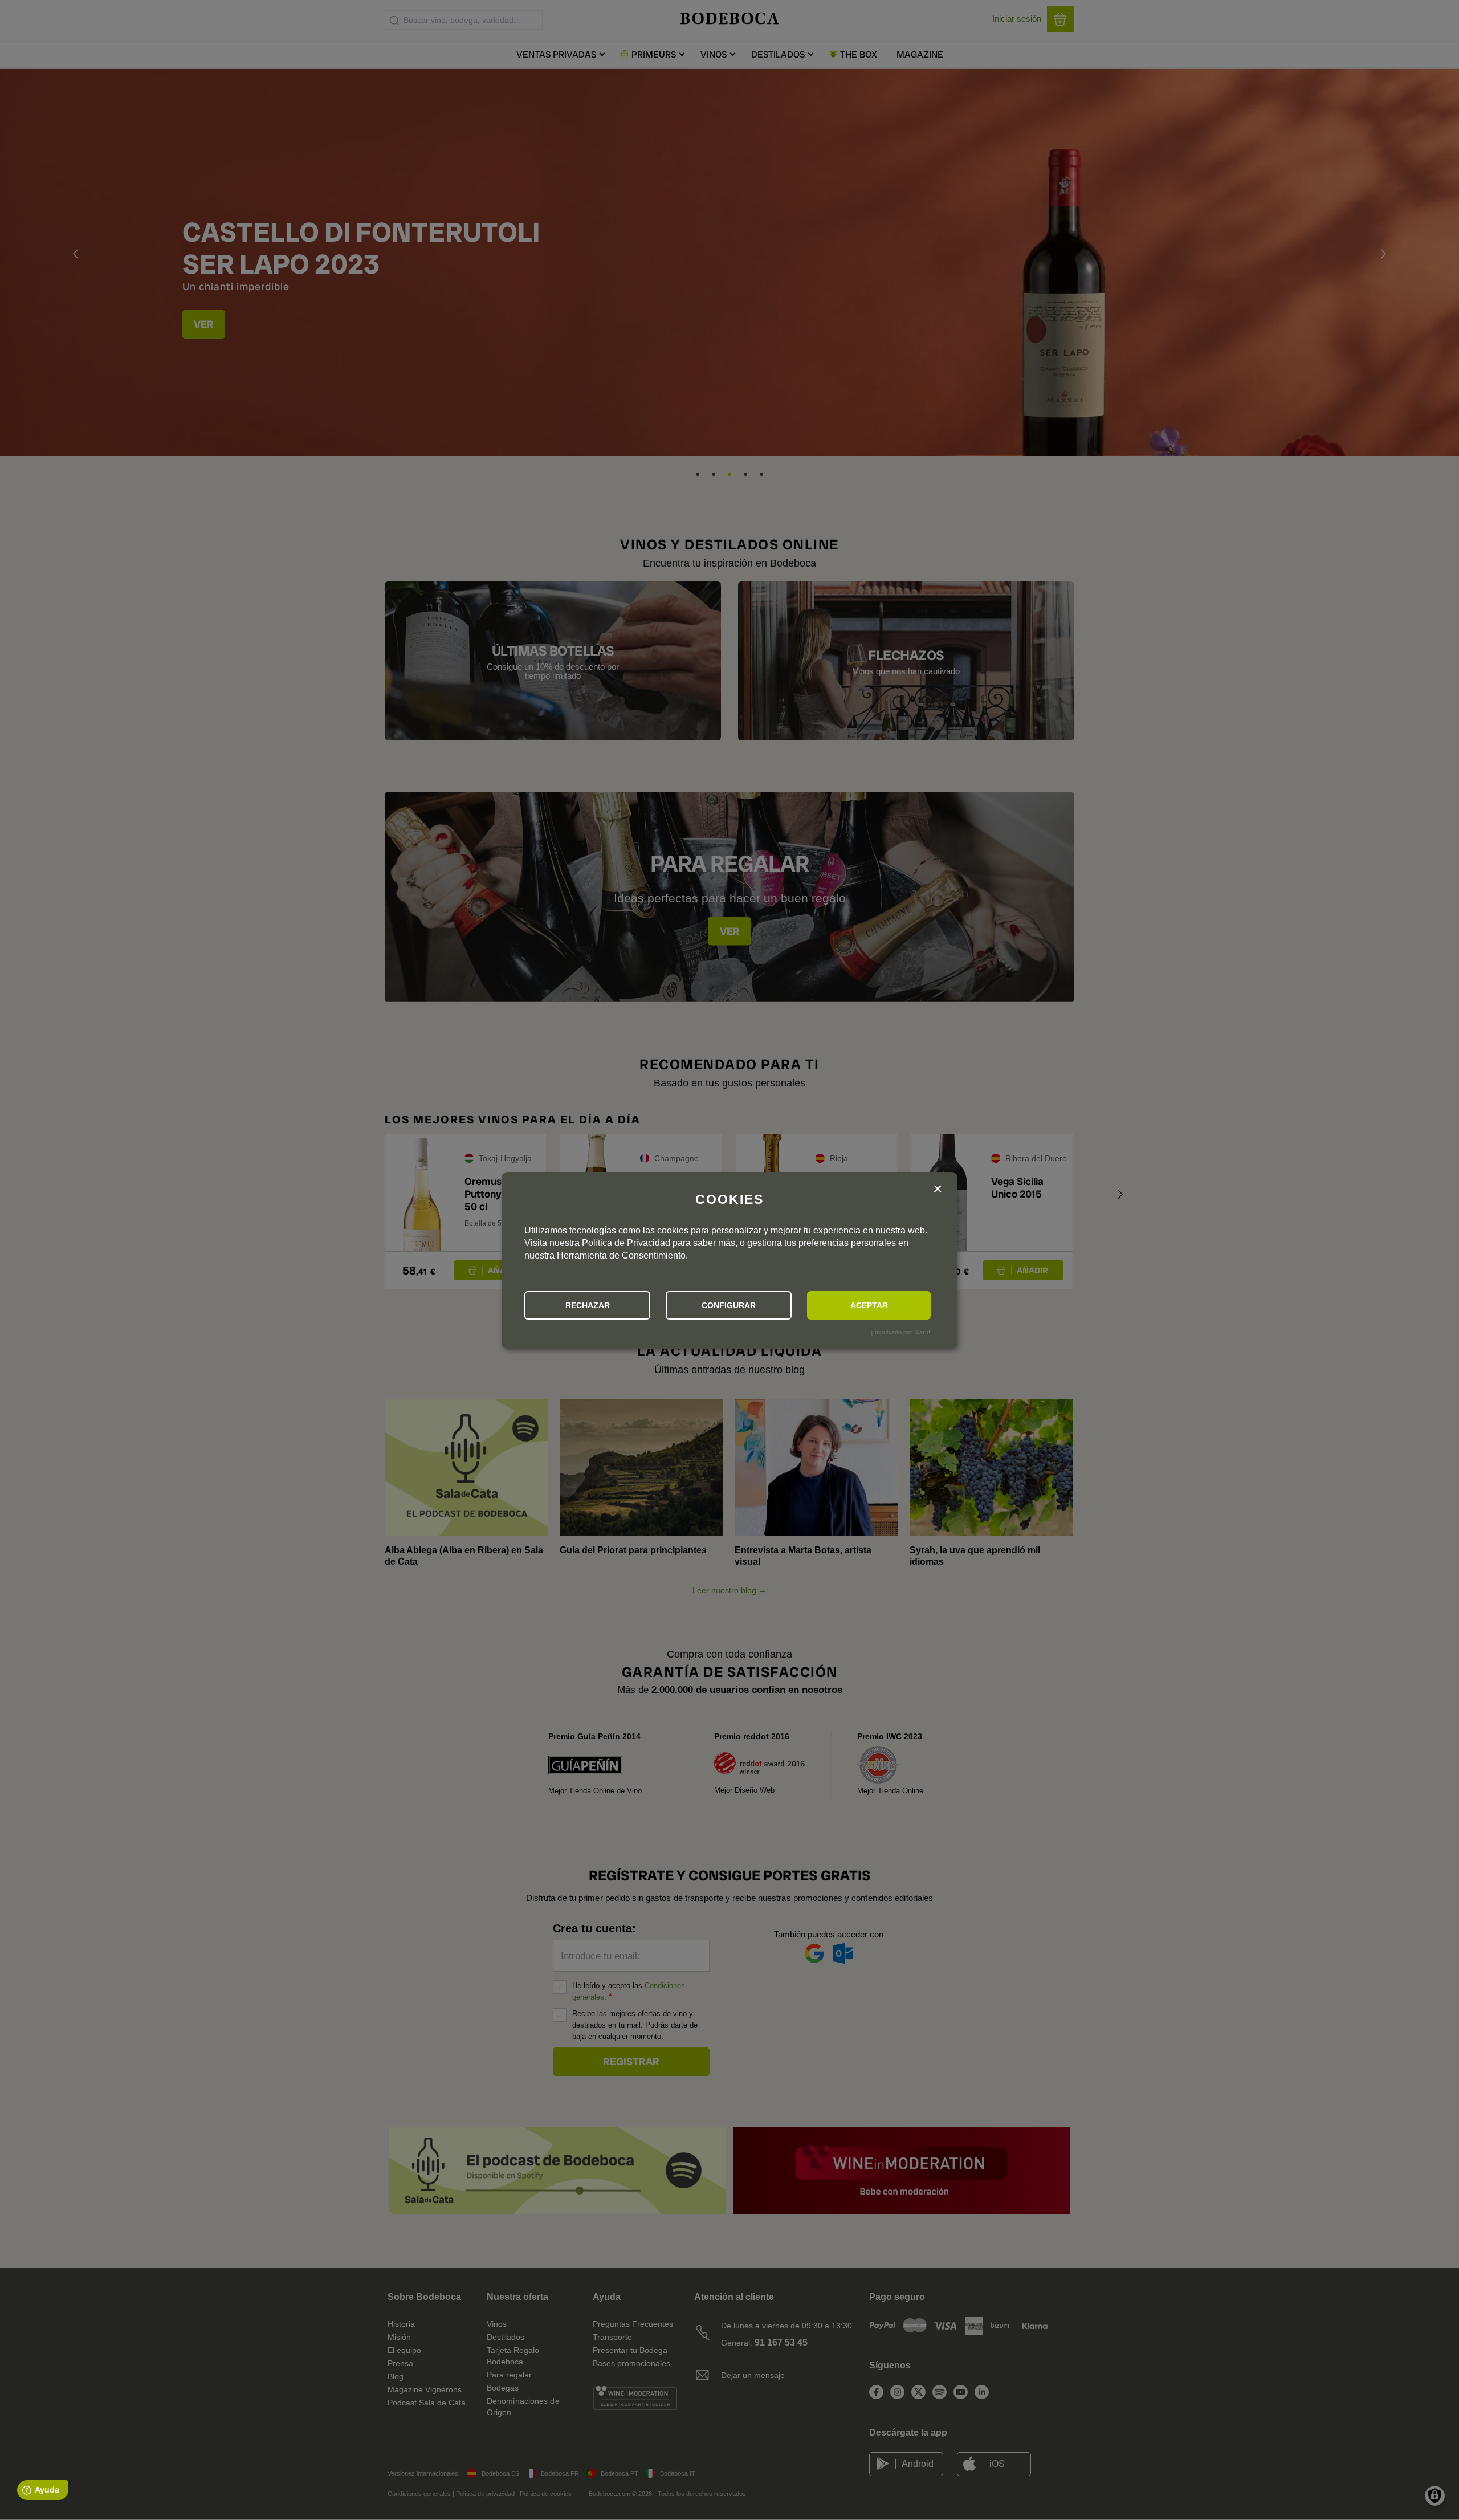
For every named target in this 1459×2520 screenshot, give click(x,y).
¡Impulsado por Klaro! (900, 1332)
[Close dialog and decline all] (938, 1190)
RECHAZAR (588, 1305)
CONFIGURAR (729, 1305)
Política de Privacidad (626, 1243)
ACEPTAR (869, 1305)
